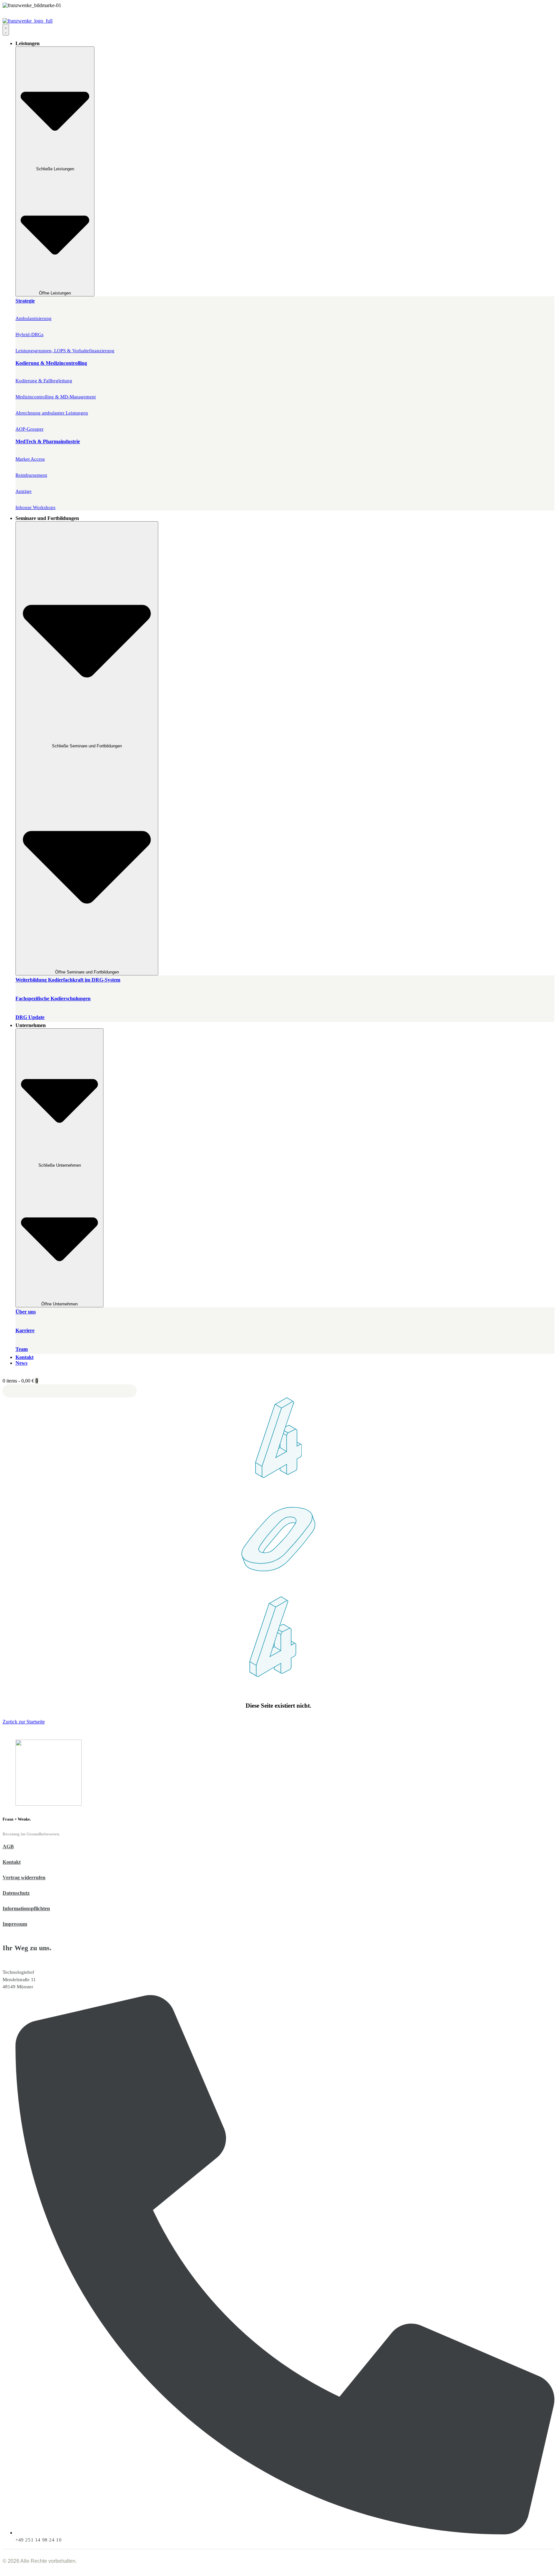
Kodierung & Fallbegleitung (44, 381)
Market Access (30, 459)
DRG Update (30, 1017)
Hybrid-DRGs (29, 334)
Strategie (25, 301)
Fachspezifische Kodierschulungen (53, 998)
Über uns (26, 1312)
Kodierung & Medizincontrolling (51, 363)
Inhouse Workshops (35, 507)
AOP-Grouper (29, 429)
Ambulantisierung (34, 318)
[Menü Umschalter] (6, 30)
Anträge (24, 491)
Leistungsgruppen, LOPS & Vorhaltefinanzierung (65, 351)
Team (22, 1349)
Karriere (25, 1330)
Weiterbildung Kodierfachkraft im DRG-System (68, 980)
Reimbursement (31, 475)
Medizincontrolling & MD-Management (56, 397)
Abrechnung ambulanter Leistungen (52, 413)
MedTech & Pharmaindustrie (48, 441)
